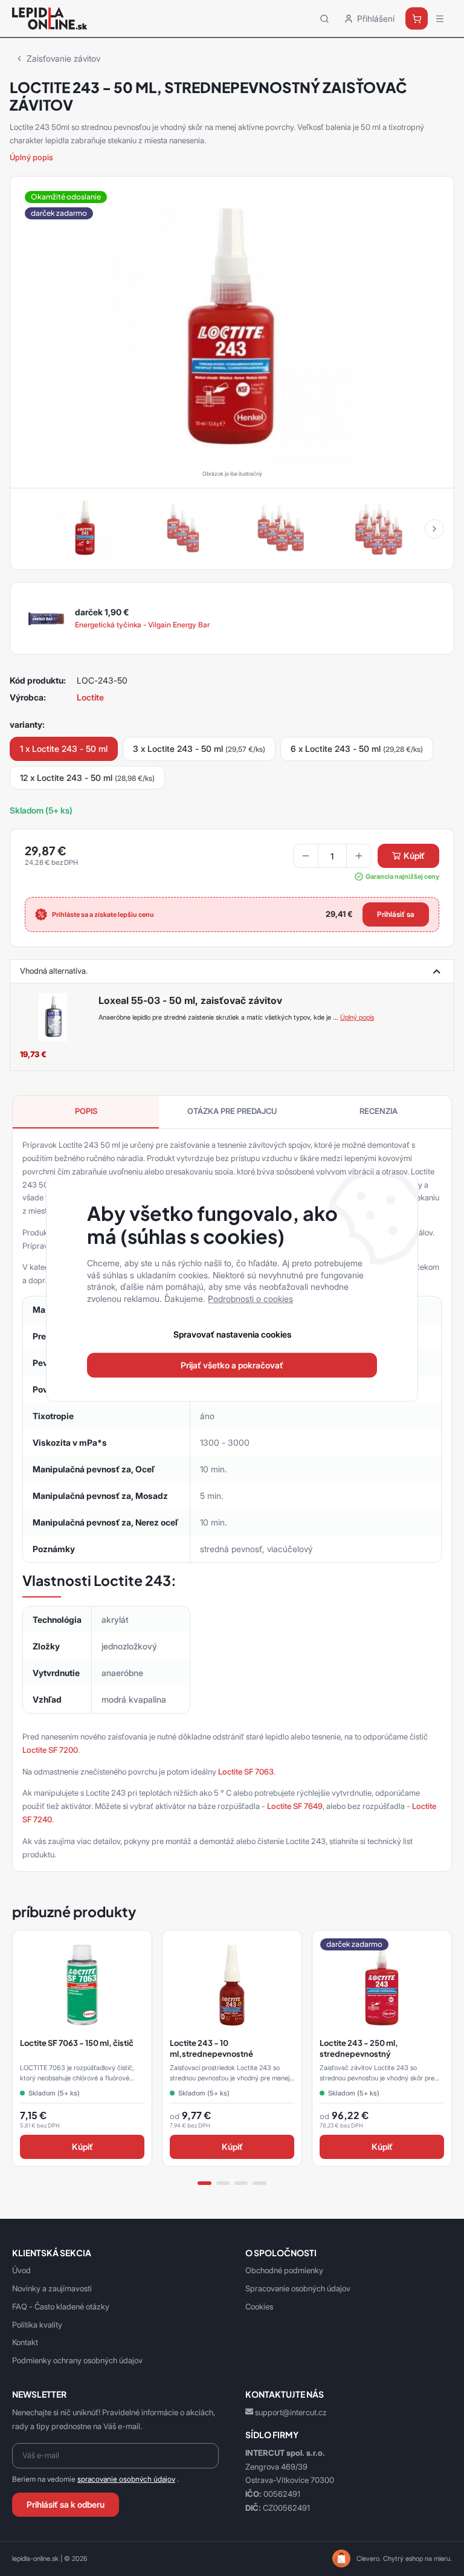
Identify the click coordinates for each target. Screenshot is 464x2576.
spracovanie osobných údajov (126, 2479)
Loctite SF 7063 (246, 1772)
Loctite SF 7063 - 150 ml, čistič (77, 2043)
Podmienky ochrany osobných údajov (77, 2360)
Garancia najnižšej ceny (402, 876)
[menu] (440, 19)
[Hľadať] (324, 18)
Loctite (90, 697)
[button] (434, 529)
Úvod (21, 2270)
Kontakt (25, 2342)
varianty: (27, 724)
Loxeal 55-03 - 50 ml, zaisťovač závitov (190, 1000)
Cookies (259, 2306)
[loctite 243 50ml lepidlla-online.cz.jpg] (232, 329)
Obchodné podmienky (284, 2270)
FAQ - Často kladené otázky (61, 2306)
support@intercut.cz (291, 2412)
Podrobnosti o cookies (250, 1299)
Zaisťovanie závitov (63, 58)
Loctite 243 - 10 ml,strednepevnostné (211, 2048)
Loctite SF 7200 (50, 1750)
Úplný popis (31, 157)
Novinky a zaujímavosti (52, 2288)
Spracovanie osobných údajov (298, 2288)
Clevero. (369, 2558)
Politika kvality (37, 2325)
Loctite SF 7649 (295, 1806)
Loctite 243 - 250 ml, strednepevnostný (359, 2048)
